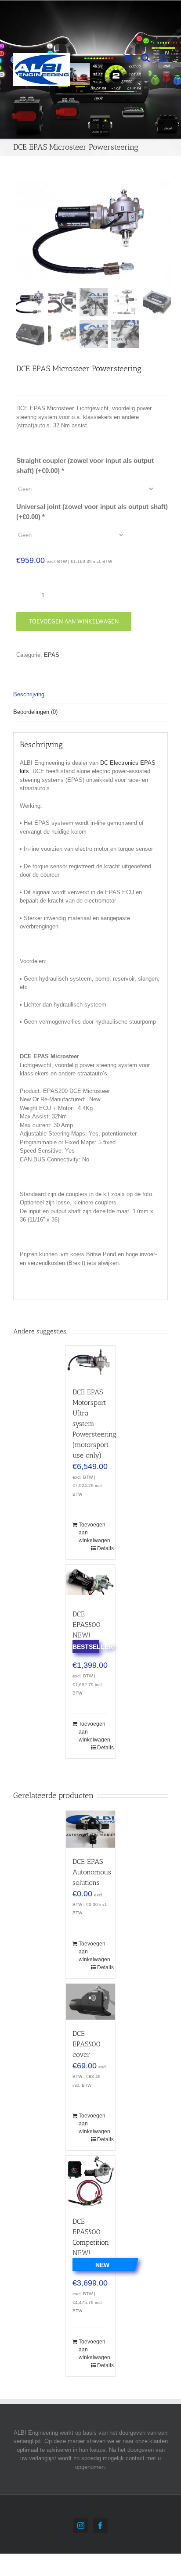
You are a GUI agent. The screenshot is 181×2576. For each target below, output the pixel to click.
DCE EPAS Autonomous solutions (92, 1872)
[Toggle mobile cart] (128, 58)
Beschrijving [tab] (29, 694)
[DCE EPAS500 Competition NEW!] (90, 2182)
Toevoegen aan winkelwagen (74, 621)
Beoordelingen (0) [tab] (35, 712)
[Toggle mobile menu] (163, 58)
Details (103, 1548)
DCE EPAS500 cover (87, 2044)
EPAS (52, 655)
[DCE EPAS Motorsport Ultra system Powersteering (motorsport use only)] (90, 1362)
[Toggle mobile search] (145, 58)
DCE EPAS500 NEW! (87, 1625)
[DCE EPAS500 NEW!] (90, 1582)
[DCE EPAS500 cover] (90, 2002)
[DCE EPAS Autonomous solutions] (90, 1829)
